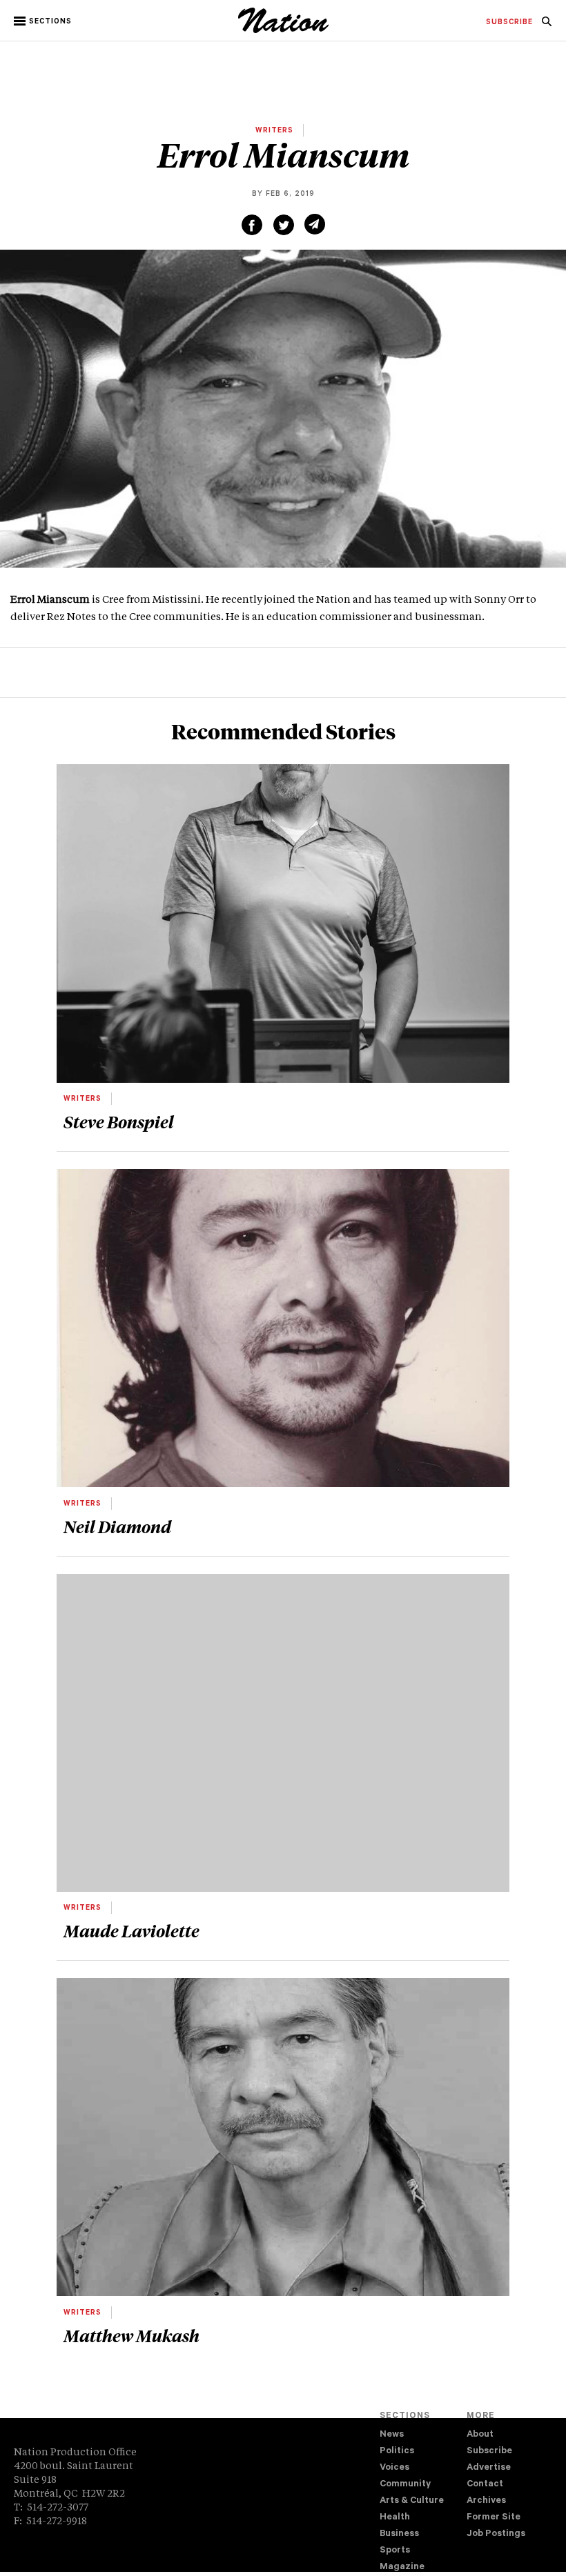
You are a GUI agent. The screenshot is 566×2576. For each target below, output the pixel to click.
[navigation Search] (547, 26)
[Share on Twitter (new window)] (284, 225)
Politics (397, 2452)
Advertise (489, 2468)
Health (395, 2518)
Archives (486, 2501)
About (480, 2435)
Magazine (402, 2567)
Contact (485, 2485)
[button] (44, 21)
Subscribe (489, 2452)
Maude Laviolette (131, 1930)
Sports (395, 2551)
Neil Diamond (117, 1526)
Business (399, 2534)
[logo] (283, 31)
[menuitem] (509, 23)
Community (405, 2485)
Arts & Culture (412, 2501)
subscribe (509, 23)
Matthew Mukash (131, 2335)
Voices (394, 2468)
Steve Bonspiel (119, 1121)
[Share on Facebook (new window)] (252, 225)
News (392, 2435)
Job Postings (496, 2534)
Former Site (494, 2518)
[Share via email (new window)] (315, 224)
